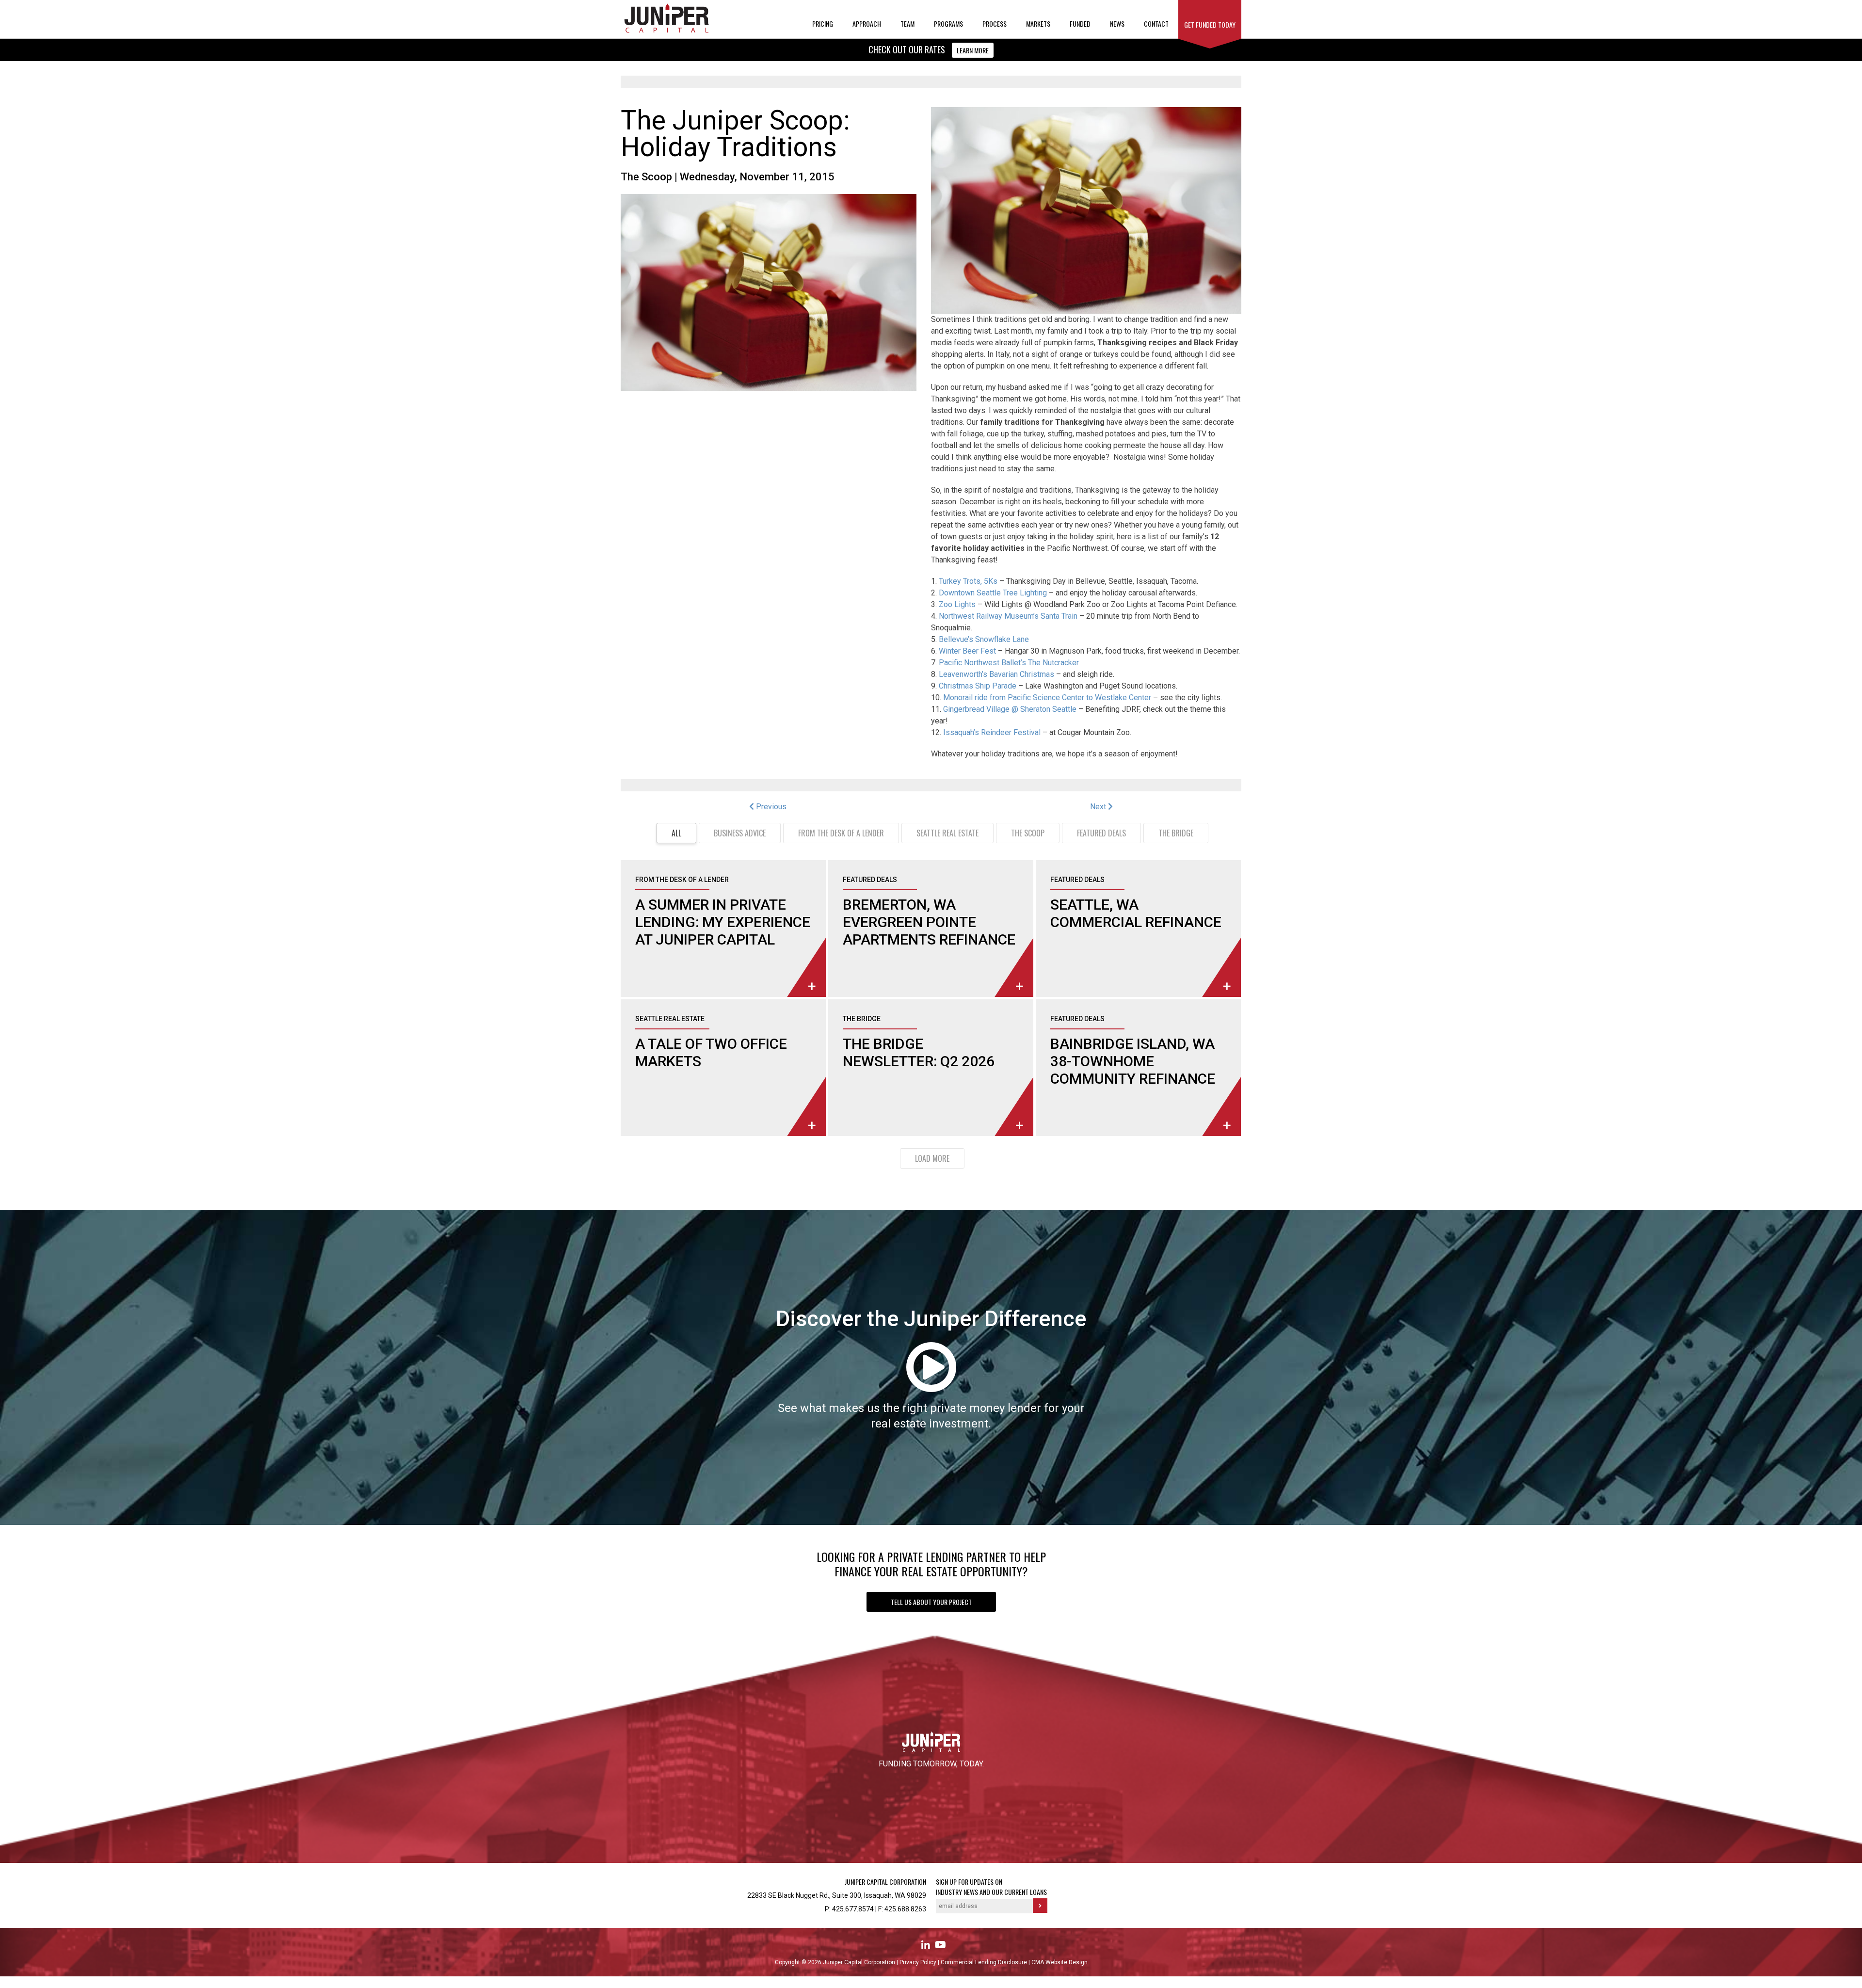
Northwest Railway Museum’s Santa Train (1008, 616)
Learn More (973, 50)
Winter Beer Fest (967, 651)
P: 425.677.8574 (849, 1909)
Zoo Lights (957, 604)
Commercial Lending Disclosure (985, 1962)
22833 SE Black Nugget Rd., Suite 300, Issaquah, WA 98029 (837, 1895)
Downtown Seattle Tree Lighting (993, 593)
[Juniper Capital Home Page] (667, 31)
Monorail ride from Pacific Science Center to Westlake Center (1047, 697)
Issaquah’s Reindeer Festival (992, 732)
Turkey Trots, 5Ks (968, 581)
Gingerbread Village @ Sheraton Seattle (1010, 709)
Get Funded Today (1210, 24)
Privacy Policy (919, 1962)
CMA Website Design (1059, 1962)
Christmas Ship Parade (978, 686)
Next (1099, 807)
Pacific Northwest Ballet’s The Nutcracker (1009, 663)
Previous (770, 807)
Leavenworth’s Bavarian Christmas (996, 674)
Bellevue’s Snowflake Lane (984, 639)
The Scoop (646, 177)
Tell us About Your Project (931, 1602)
